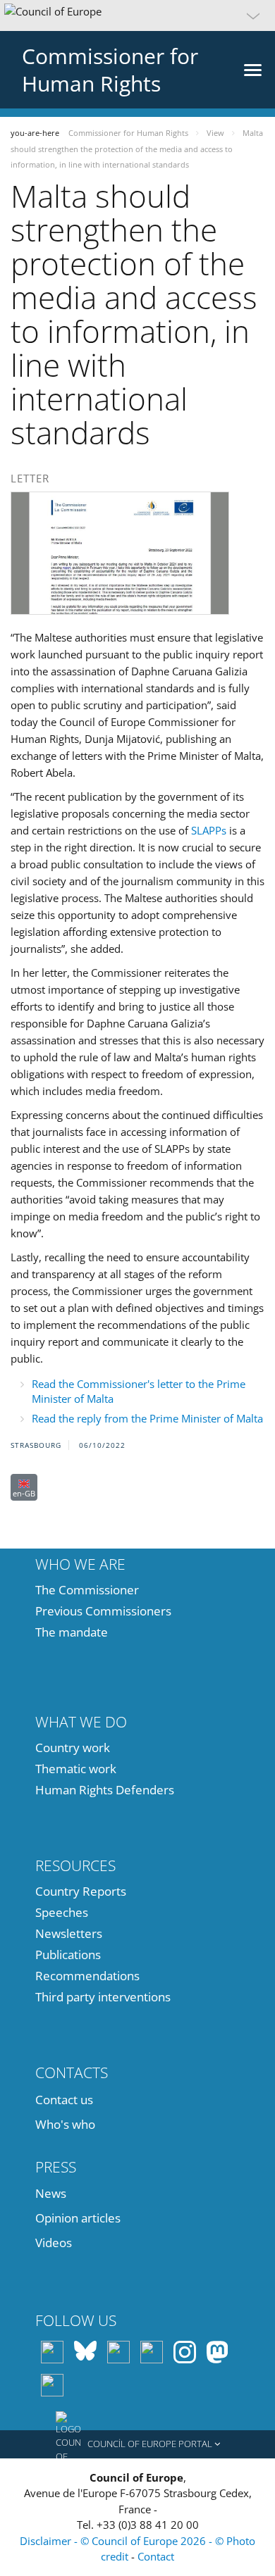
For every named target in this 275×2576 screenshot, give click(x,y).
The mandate (72, 1632)
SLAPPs (209, 830)
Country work (73, 1747)
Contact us (64, 2100)
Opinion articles (78, 2218)
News (51, 2193)
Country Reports (81, 1891)
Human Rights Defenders (105, 1790)
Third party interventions (103, 1997)
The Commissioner (87, 1590)
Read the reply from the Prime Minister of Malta (147, 1418)
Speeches (62, 1912)
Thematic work (76, 1769)
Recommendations (87, 1976)
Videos (54, 2243)
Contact (156, 2556)
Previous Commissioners (103, 1611)
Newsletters (69, 1933)
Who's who (65, 2124)
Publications (68, 1955)
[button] (137, 15)
